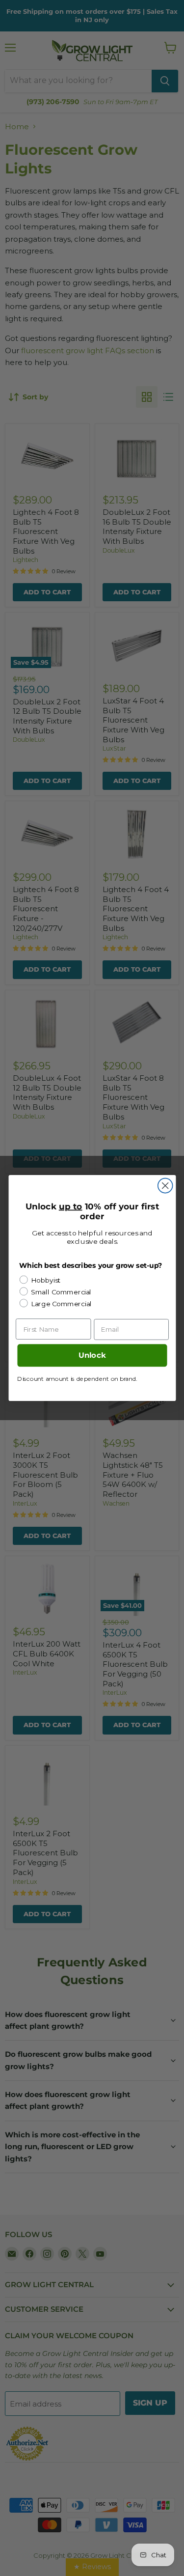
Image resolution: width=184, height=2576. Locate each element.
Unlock (92, 1356)
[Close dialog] (165, 1186)
